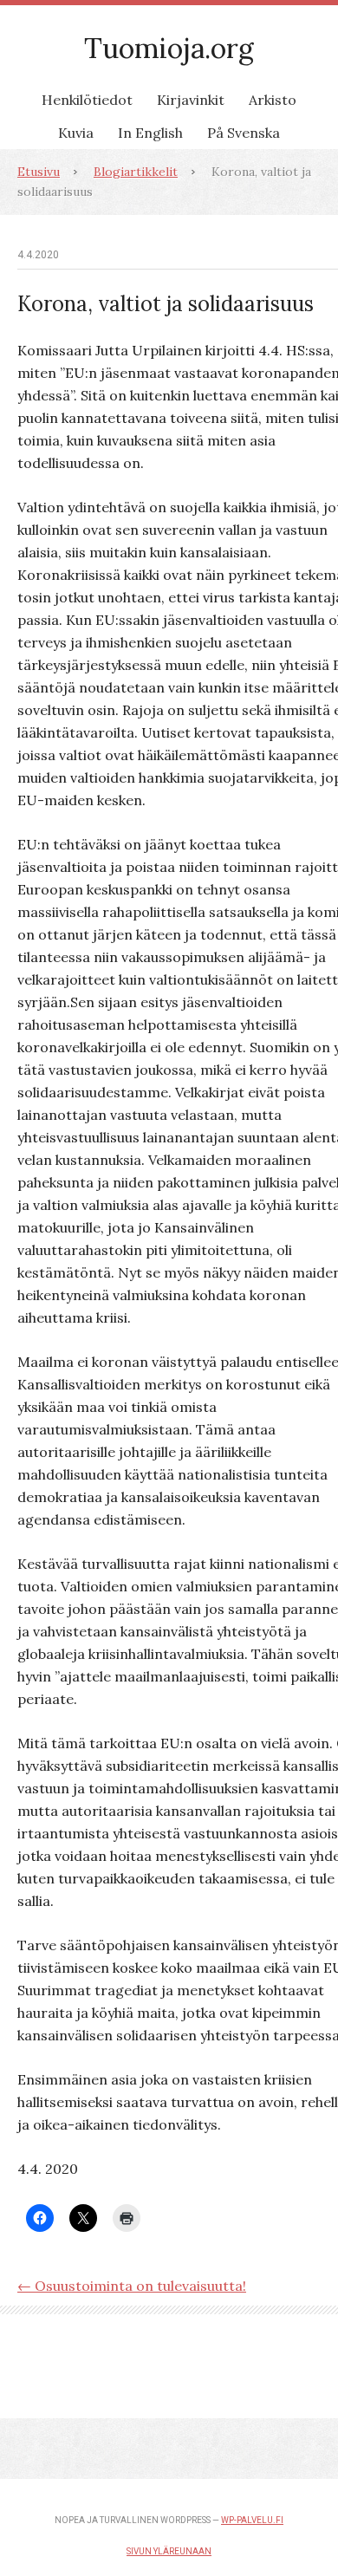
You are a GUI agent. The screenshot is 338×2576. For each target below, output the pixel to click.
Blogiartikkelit (136, 172)
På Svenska (244, 133)
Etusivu (39, 172)
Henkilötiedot (87, 100)
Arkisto (273, 100)
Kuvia (76, 133)
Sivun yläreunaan (169, 2551)
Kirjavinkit (191, 100)
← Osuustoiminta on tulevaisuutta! (132, 2286)
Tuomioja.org (169, 48)
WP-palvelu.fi (252, 2520)
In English (150, 133)
